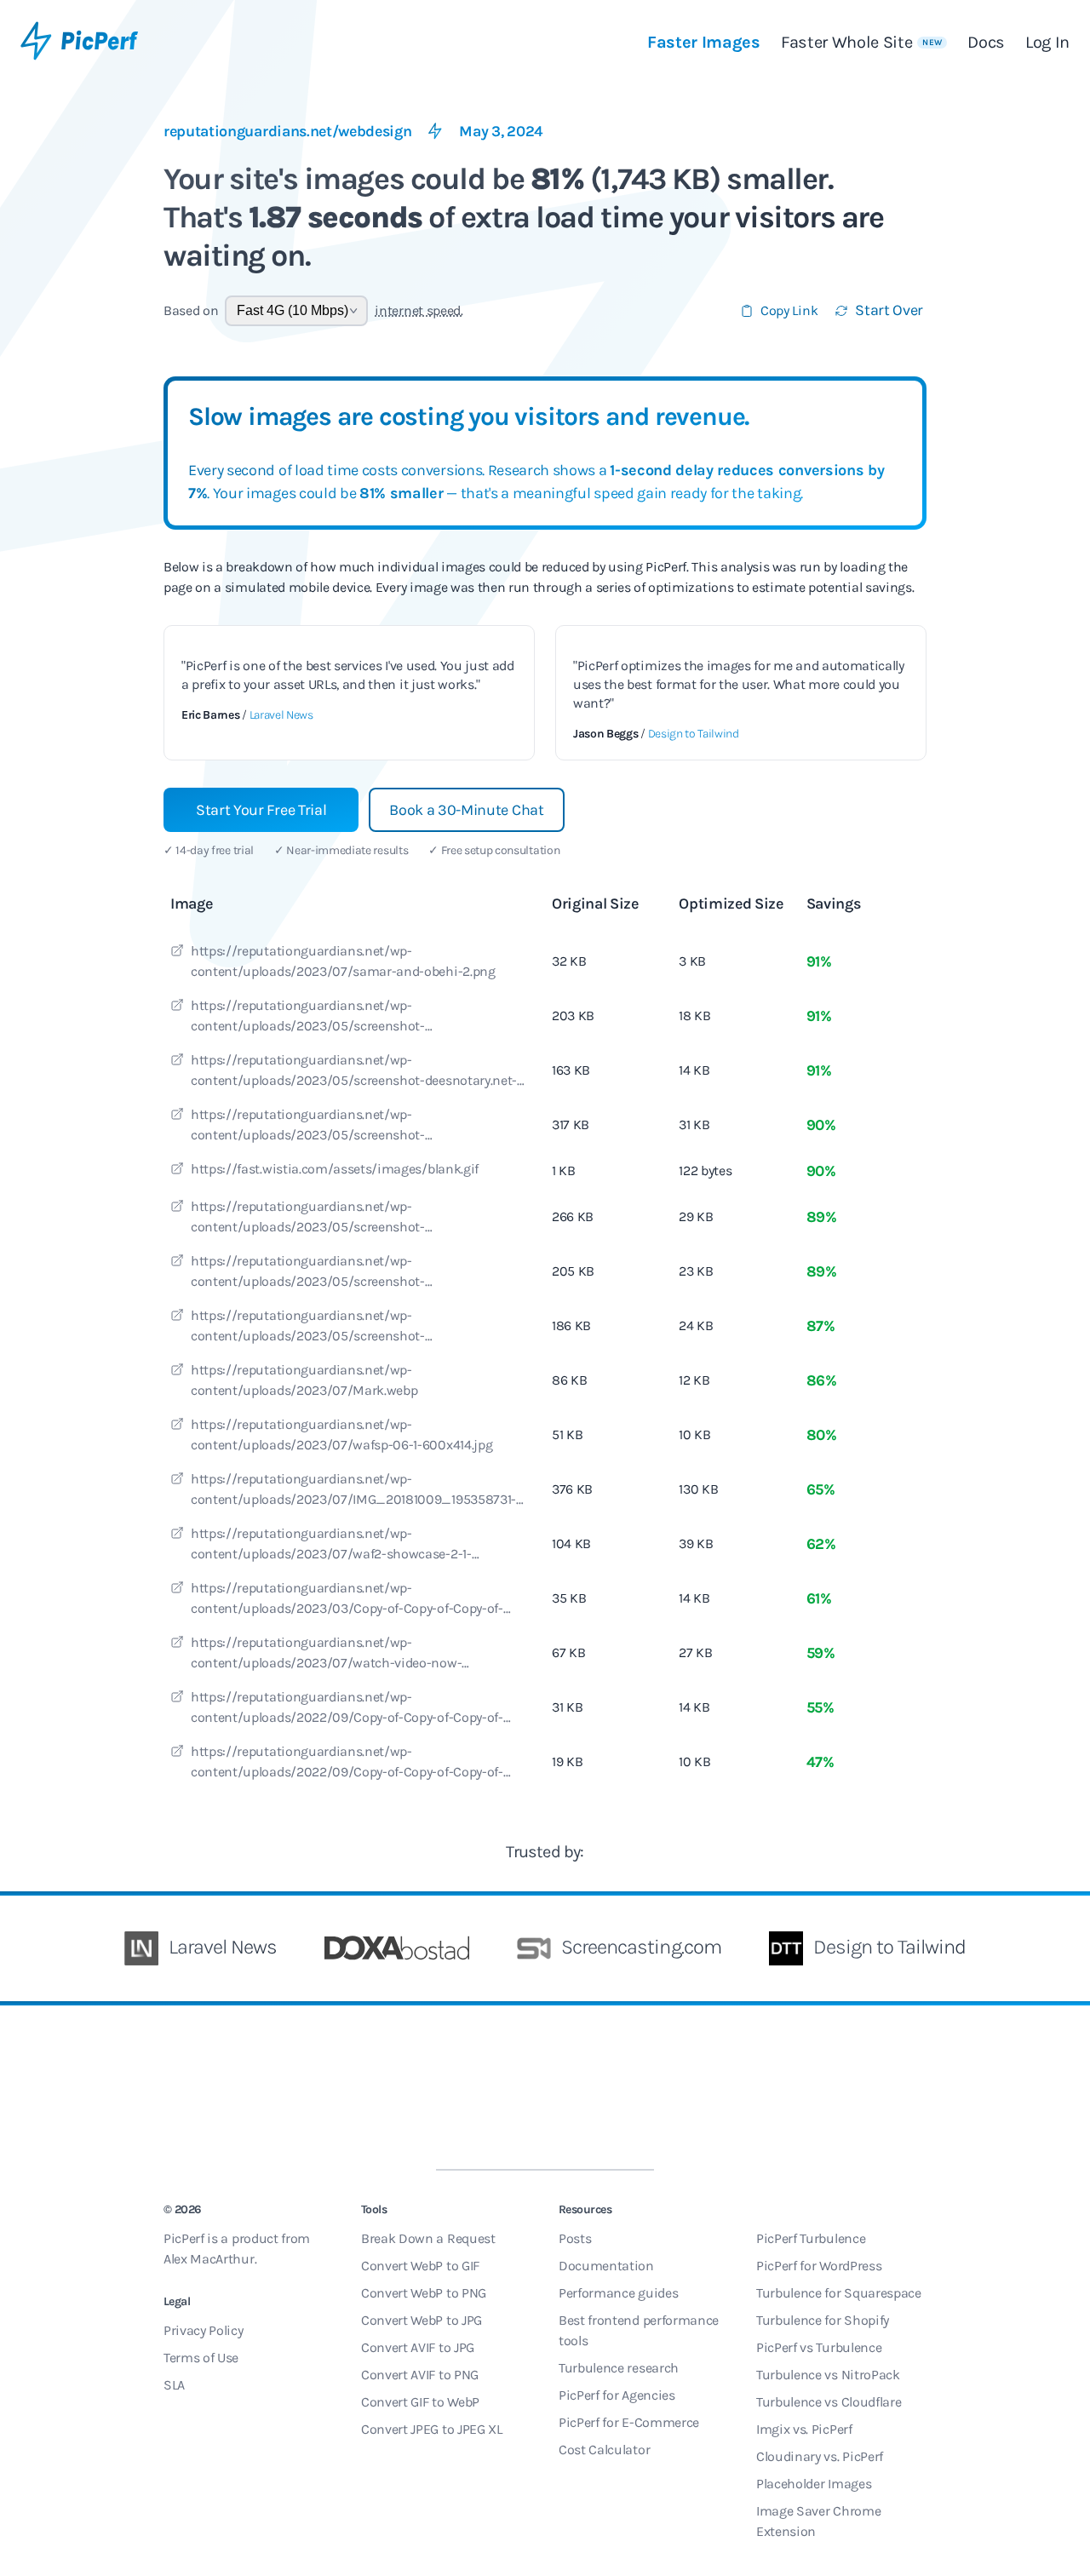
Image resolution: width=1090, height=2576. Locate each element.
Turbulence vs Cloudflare (829, 2402)
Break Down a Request (428, 2238)
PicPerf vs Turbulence (819, 2347)
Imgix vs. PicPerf (804, 2429)
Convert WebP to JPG (422, 2320)
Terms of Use (201, 2358)
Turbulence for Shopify (823, 2320)
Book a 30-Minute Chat (466, 810)
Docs (986, 42)
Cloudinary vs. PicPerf (820, 2456)
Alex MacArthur (209, 2259)
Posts (575, 2238)
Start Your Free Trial (261, 810)
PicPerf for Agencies (617, 2395)
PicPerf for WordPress (819, 2266)
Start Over (889, 310)
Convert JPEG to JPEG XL (432, 2429)
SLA (174, 2385)
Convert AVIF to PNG (420, 2375)
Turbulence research (619, 2368)
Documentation (606, 2266)
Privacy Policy (204, 2330)
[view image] (177, 953)
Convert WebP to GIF (420, 2266)
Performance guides (618, 2293)
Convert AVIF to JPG (418, 2347)
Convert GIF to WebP (420, 2402)
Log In (1047, 42)
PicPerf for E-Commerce (629, 2422)
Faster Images (704, 42)
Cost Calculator (604, 2450)
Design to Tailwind (694, 734)
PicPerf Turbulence (811, 2238)
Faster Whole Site (861, 42)
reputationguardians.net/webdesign (287, 131)
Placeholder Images (814, 2484)
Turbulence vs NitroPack (828, 2375)
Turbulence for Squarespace (839, 2293)
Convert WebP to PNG (424, 2293)
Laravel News (281, 715)
